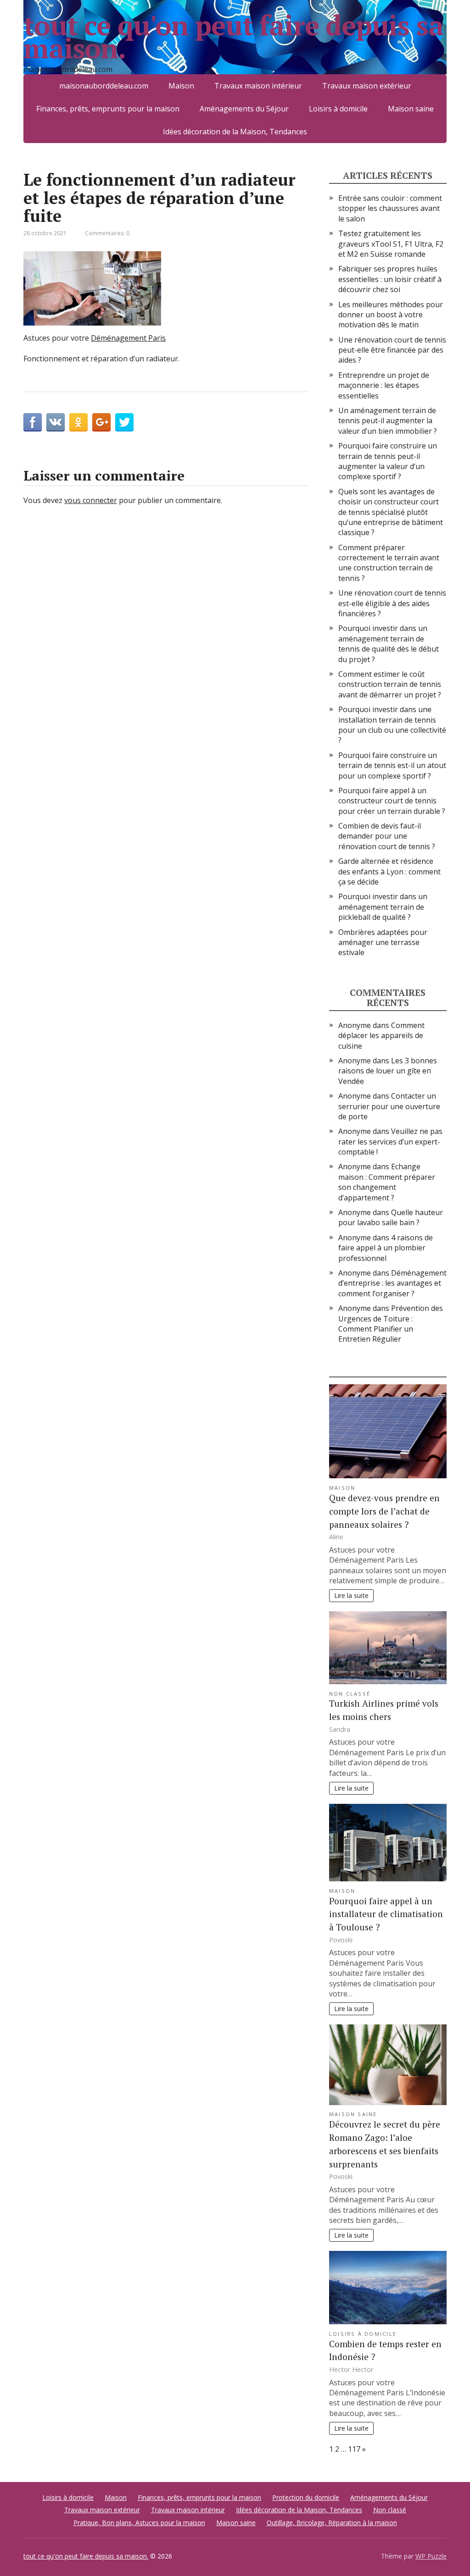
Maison (342, 1488)
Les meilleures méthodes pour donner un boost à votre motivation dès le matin (391, 315)
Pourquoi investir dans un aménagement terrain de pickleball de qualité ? (383, 907)
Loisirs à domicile (338, 109)
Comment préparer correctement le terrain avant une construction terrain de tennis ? (389, 563)
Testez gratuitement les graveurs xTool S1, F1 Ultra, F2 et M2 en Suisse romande (391, 244)
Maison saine (411, 109)
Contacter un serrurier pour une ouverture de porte (389, 1106)
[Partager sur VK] (56, 422)
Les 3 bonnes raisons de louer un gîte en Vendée (388, 1071)
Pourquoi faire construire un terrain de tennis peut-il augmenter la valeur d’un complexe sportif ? (388, 461)
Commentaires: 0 (107, 233)
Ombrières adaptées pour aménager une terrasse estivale (383, 943)
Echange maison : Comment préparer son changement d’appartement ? (387, 1182)
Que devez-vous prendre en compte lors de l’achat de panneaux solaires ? (384, 1511)
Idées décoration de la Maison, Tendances (235, 132)
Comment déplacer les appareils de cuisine (381, 1036)
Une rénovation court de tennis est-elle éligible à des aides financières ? (392, 603)
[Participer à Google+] (101, 422)
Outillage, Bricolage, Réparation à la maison (332, 2523)
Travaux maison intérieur (188, 2510)
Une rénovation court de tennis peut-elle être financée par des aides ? (392, 350)
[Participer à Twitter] (124, 422)
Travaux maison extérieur (102, 2510)
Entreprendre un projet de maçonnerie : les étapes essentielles (384, 385)
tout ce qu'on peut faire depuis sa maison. (233, 37)
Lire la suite (351, 1595)
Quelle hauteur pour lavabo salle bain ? (391, 1217)
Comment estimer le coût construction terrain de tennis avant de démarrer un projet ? (390, 684)
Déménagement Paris (128, 338)
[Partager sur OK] (78, 422)
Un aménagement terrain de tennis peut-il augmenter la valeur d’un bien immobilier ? (388, 421)
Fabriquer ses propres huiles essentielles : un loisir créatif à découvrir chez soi (390, 279)
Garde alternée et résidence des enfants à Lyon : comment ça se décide (389, 871)
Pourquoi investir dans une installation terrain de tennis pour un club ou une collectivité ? (392, 725)
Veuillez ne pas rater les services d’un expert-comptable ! (390, 1142)
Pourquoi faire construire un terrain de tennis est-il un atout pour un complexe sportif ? (392, 766)
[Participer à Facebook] (33, 422)
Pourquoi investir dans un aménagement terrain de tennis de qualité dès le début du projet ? (389, 644)
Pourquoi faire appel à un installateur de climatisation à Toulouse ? (386, 1914)
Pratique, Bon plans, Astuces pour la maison (139, 2523)
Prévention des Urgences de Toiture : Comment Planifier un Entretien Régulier (391, 1324)
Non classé (350, 1694)
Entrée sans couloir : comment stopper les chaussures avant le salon (390, 208)
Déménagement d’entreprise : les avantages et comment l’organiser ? (392, 1283)
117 (354, 2449)
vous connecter (91, 500)
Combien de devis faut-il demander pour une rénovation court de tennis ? (387, 836)
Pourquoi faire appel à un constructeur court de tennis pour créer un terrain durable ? (392, 801)
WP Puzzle (431, 2556)
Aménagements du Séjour (244, 109)
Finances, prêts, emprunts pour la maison (108, 109)
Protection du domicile (306, 2497)
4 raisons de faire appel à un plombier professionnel (386, 1248)
